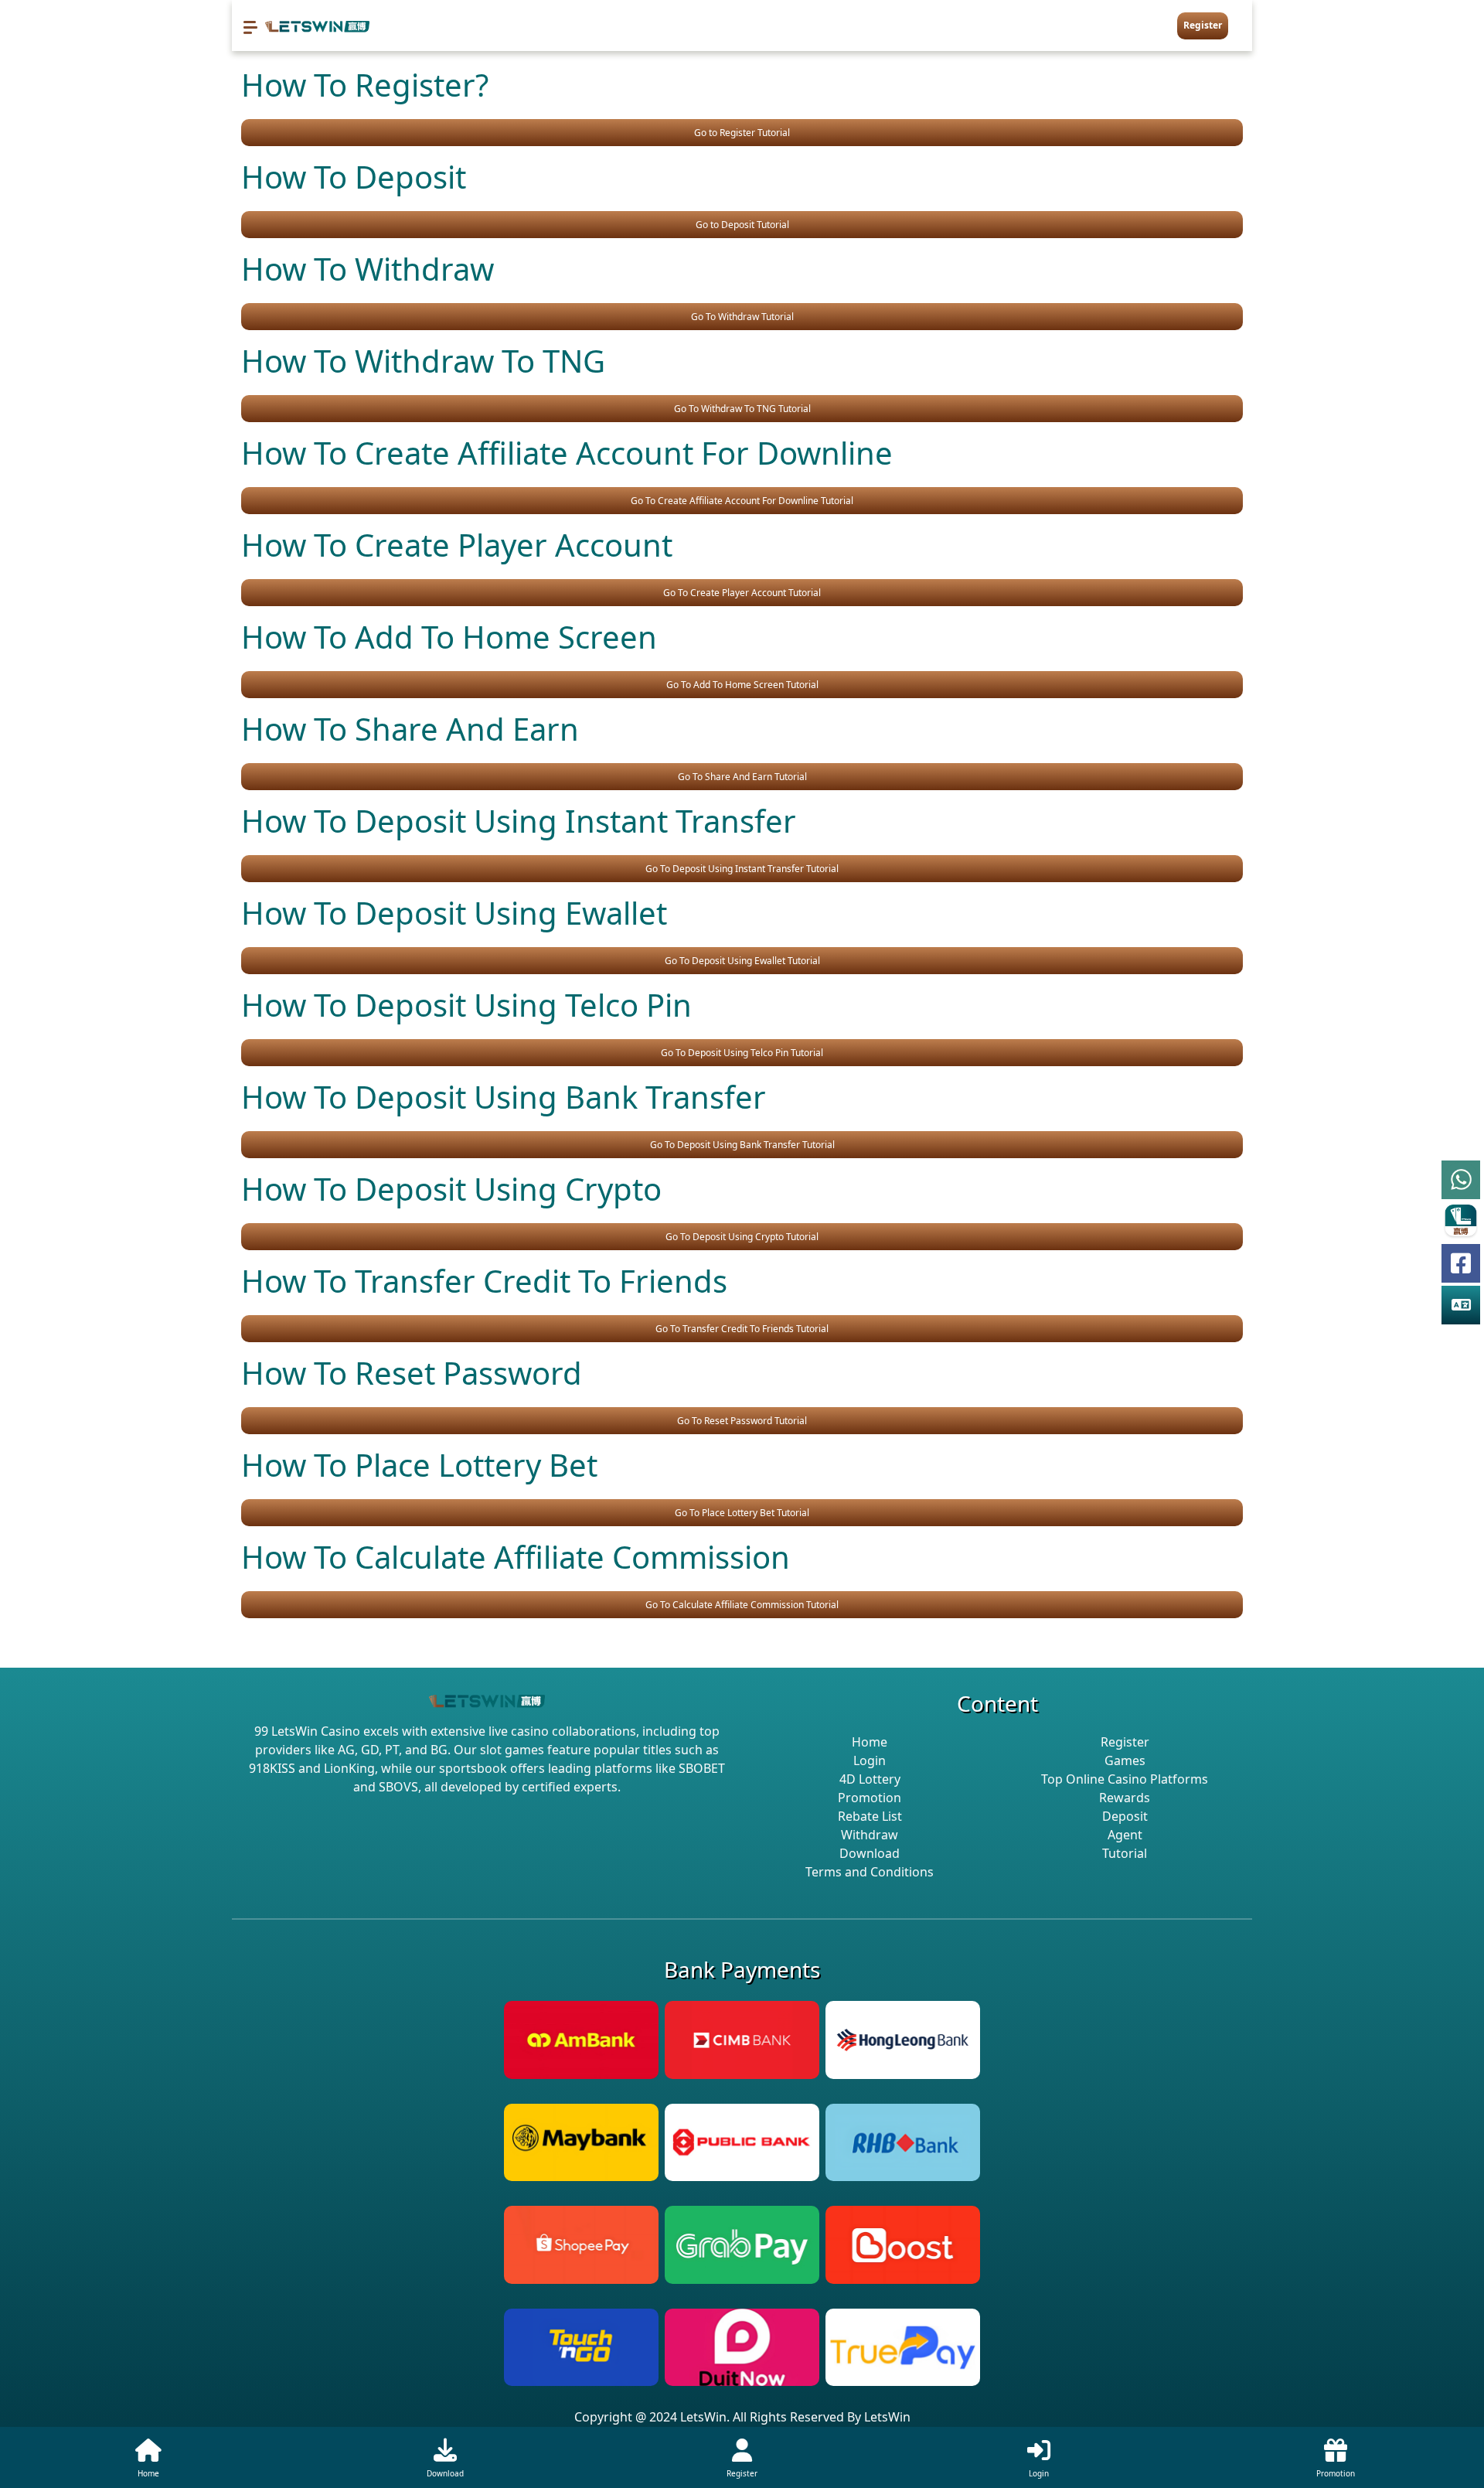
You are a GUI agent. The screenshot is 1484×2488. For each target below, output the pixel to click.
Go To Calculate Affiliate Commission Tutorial (742, 1605)
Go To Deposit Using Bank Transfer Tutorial (742, 1145)
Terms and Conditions (870, 1872)
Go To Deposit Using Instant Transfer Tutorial (742, 869)
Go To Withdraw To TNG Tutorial (742, 409)
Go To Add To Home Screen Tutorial (742, 685)
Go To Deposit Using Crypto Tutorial (742, 1237)
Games (1125, 1760)
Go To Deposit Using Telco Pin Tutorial (742, 1053)
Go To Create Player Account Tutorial (742, 593)
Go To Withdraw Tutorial (742, 317)
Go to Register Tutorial (742, 133)
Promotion (870, 1798)
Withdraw (870, 1835)
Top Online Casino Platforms (1125, 1779)
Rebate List (870, 1816)
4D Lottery (870, 1779)
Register (1203, 25)
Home (870, 1742)
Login (870, 1760)
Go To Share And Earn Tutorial (742, 777)
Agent (1125, 1835)
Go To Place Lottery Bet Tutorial (742, 1513)
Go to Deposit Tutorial (742, 225)
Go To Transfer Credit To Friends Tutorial (742, 1329)
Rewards (1125, 1798)
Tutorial (1125, 1853)
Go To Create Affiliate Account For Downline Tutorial (742, 501)
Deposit (1125, 1816)
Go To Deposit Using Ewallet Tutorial (742, 961)
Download (870, 1853)
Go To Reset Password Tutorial (742, 1421)
